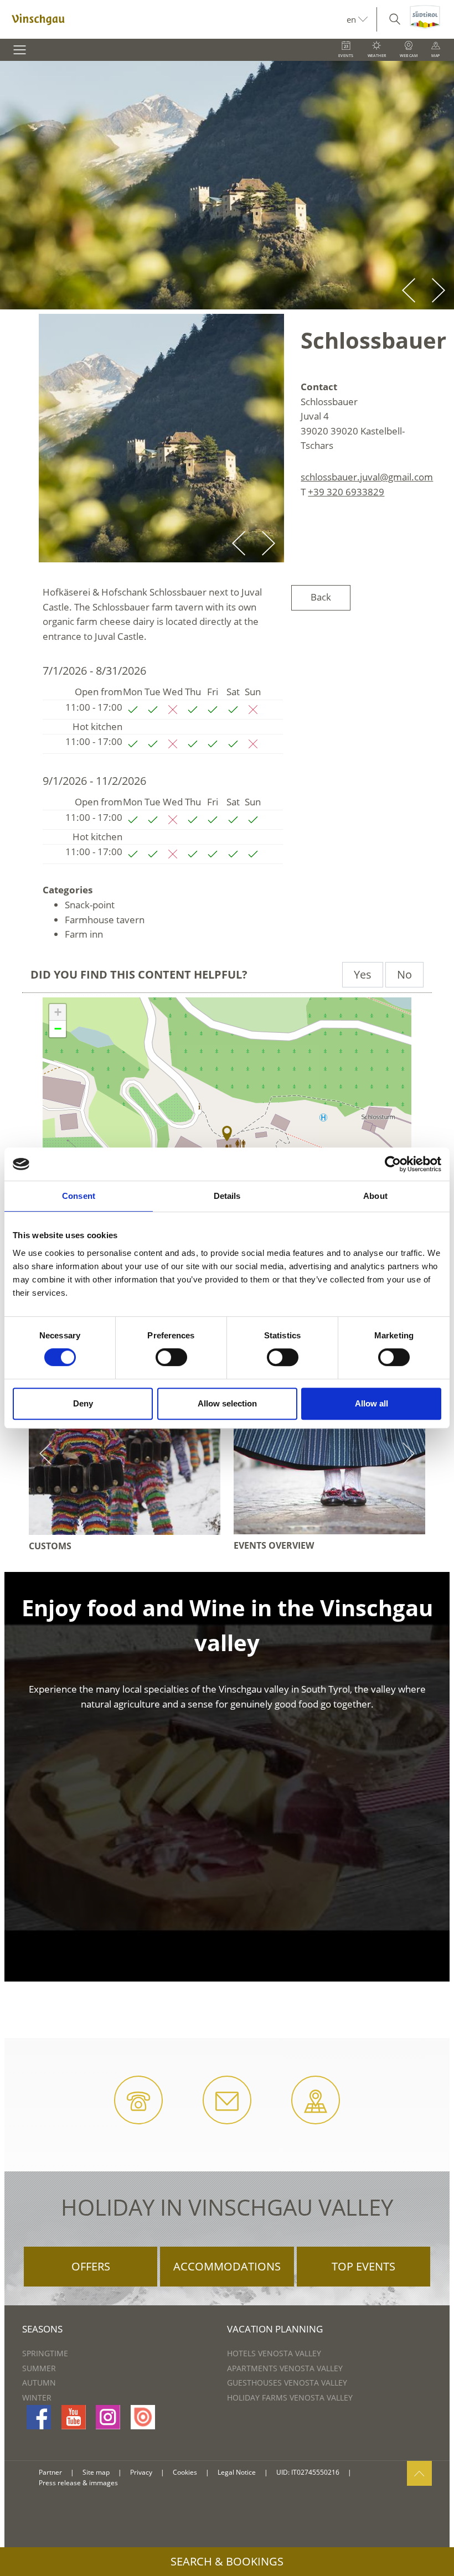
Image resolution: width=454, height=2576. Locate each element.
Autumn (39, 2383)
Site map (96, 2472)
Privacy (141, 2472)
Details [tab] (227, 1196)
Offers (91, 2266)
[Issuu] (143, 2417)
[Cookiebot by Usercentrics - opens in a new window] (393, 1164)
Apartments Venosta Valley (285, 2368)
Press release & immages (78, 2483)
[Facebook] (39, 2417)
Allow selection (227, 1403)
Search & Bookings (227, 2561)
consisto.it (373, 2473)
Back (321, 597)
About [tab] (375, 1196)
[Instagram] (108, 2417)
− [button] (58, 1029)
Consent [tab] (79, 1196)
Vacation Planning (275, 2329)
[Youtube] (74, 2417)
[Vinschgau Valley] (173, 19)
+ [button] (58, 1012)
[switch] (171, 1357)
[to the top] (419, 2473)
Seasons (42, 2329)
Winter (37, 2397)
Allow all (372, 1403)
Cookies (185, 2472)
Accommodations (227, 2266)
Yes (363, 974)
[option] (227, 185)
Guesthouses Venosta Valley (287, 2383)
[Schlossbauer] (227, 1134)
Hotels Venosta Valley (274, 2353)
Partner (50, 2472)
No (404, 974)
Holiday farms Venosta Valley (290, 2397)
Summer (39, 2368)
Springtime (45, 2353)
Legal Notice (237, 2472)
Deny (83, 1403)
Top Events (363, 2266)
